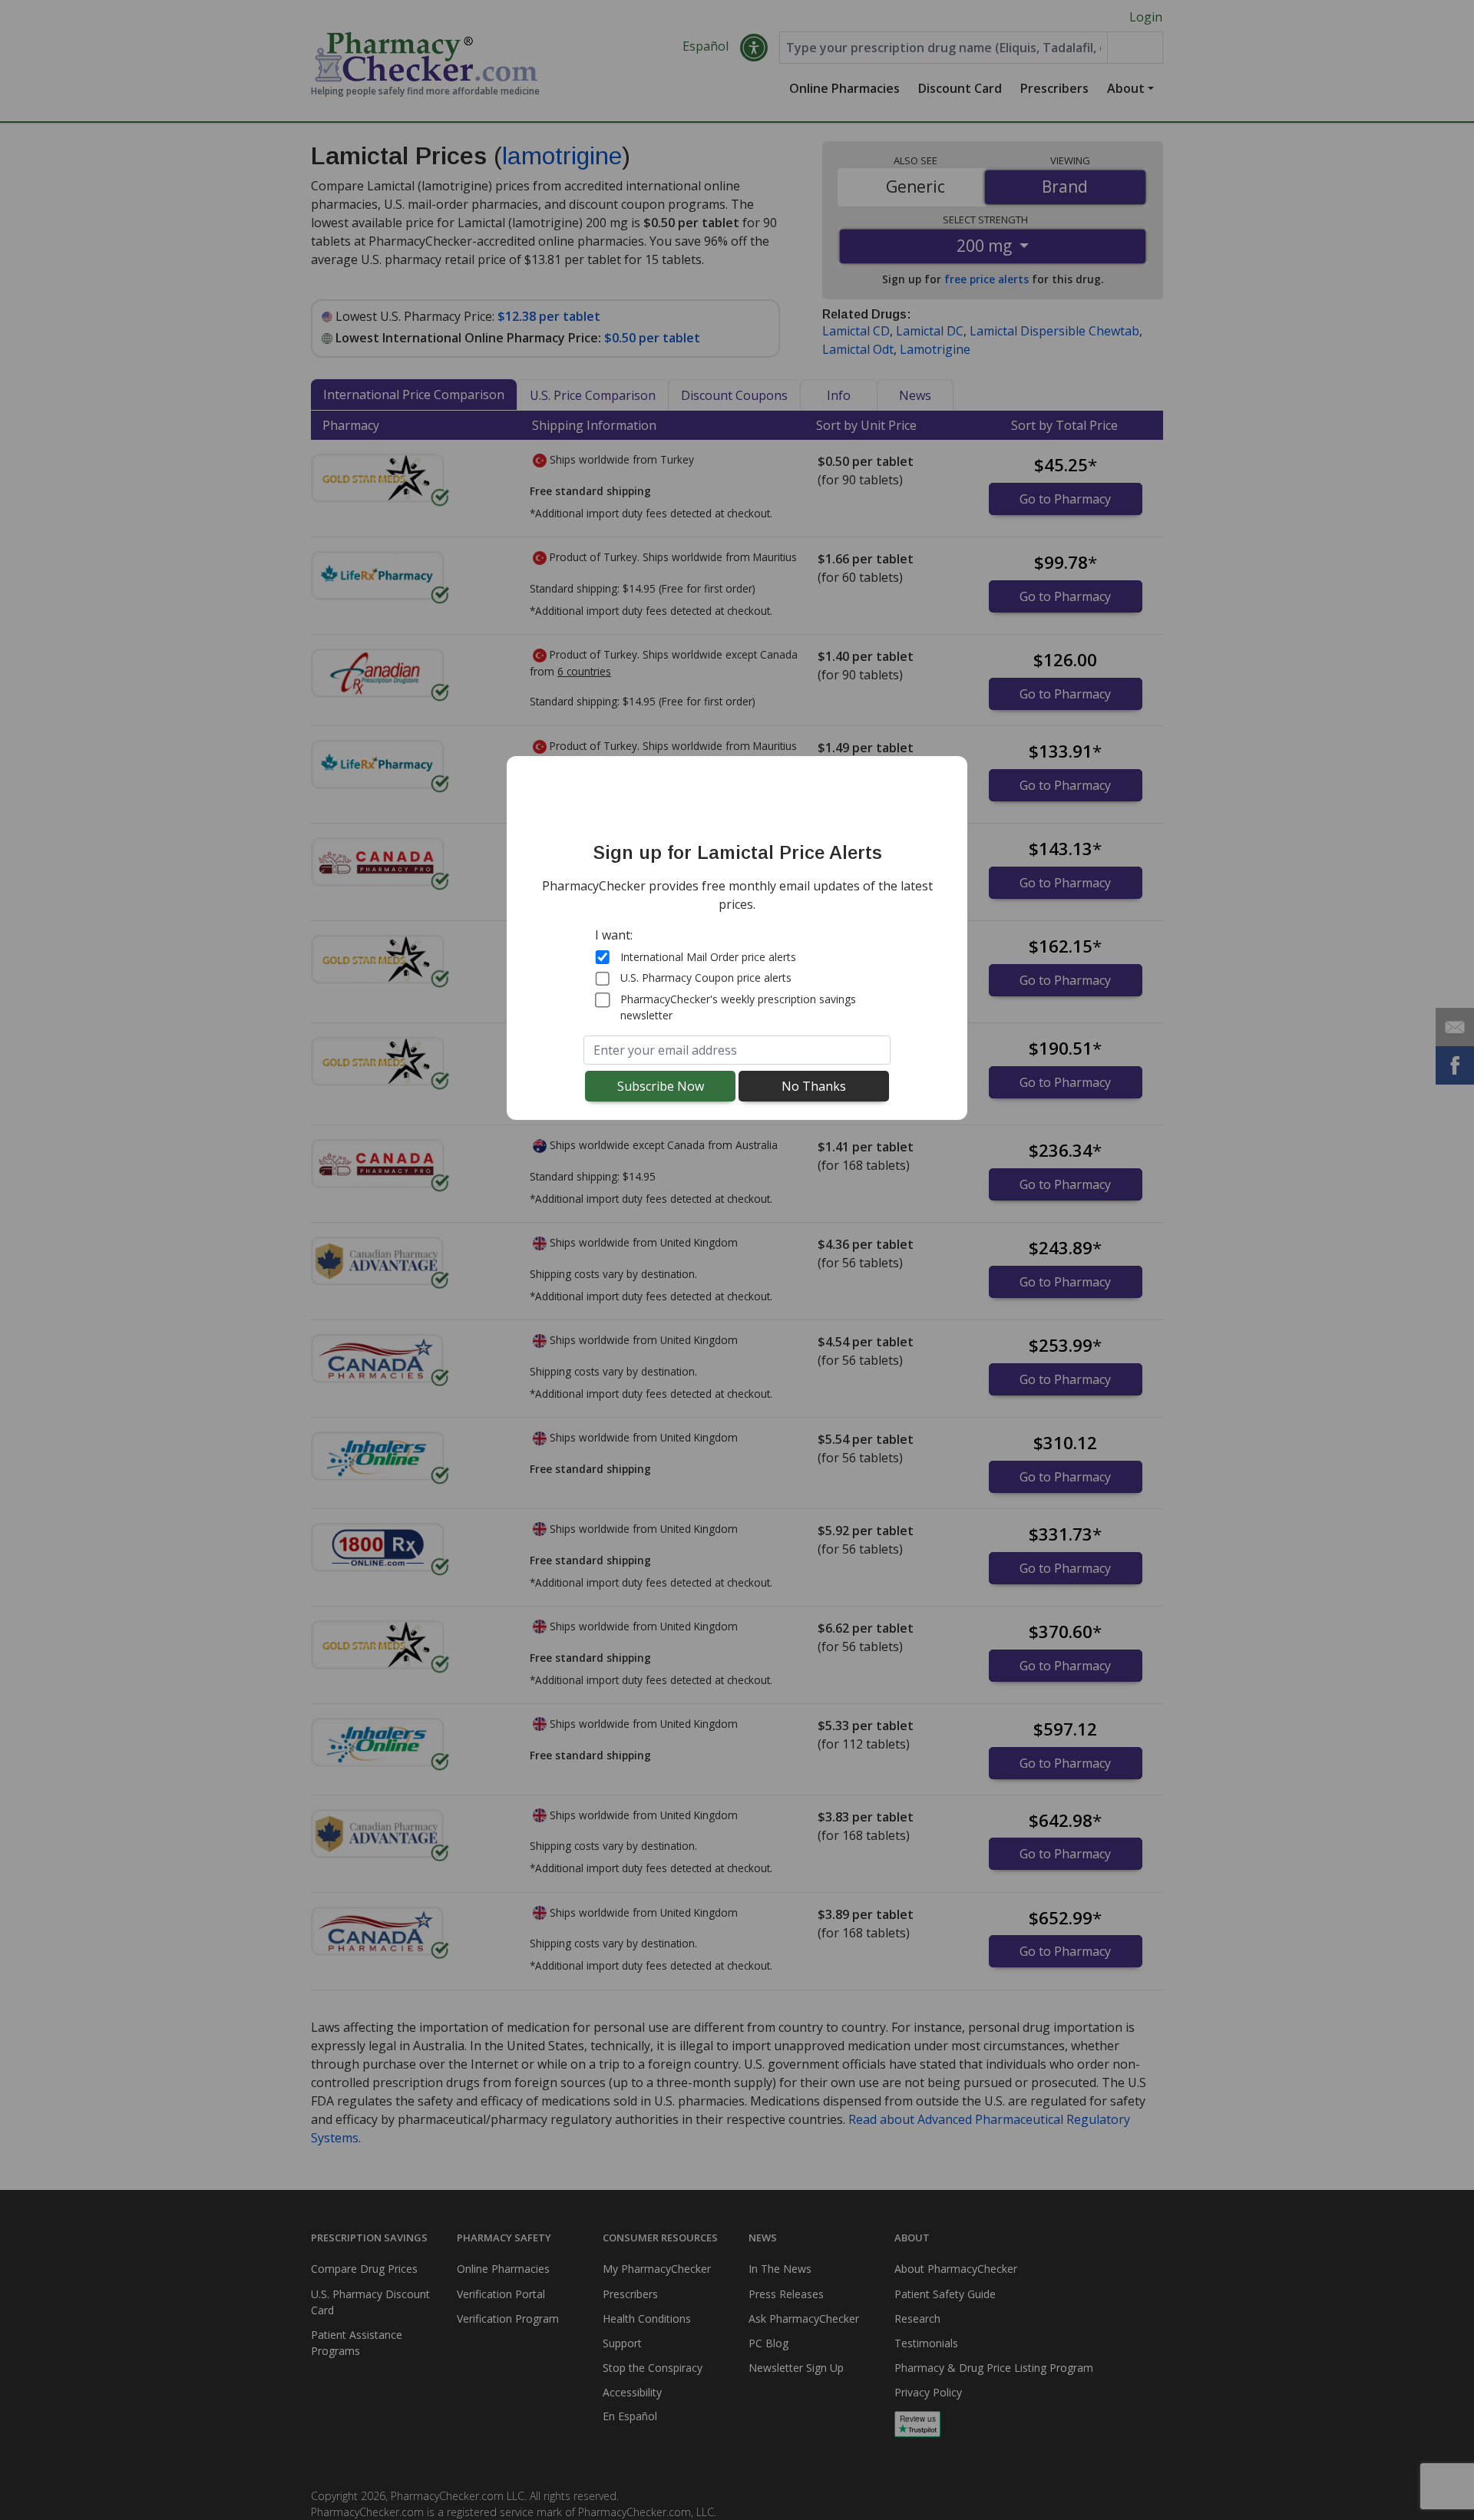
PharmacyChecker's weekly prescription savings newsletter (738, 1007)
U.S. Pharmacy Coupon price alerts (706, 978)
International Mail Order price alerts (708, 957)
